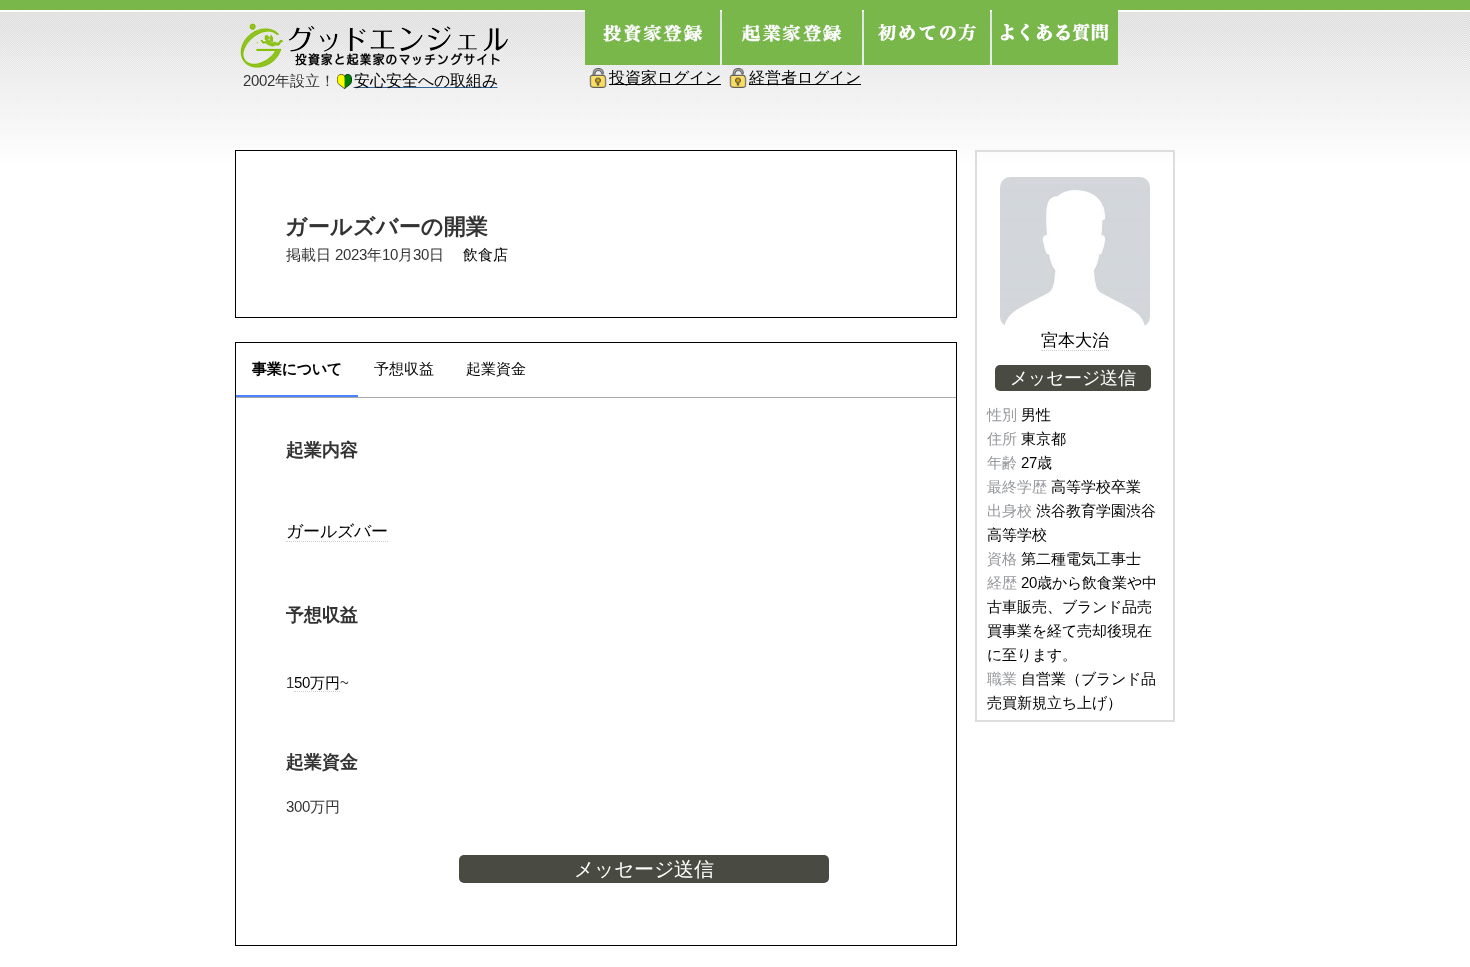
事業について (297, 368)
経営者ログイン (805, 77)
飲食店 (485, 254)
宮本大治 (1075, 340)
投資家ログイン (665, 77)
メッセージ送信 (644, 869)
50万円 (317, 682)
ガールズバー (337, 531)
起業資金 (496, 368)
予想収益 (404, 368)
